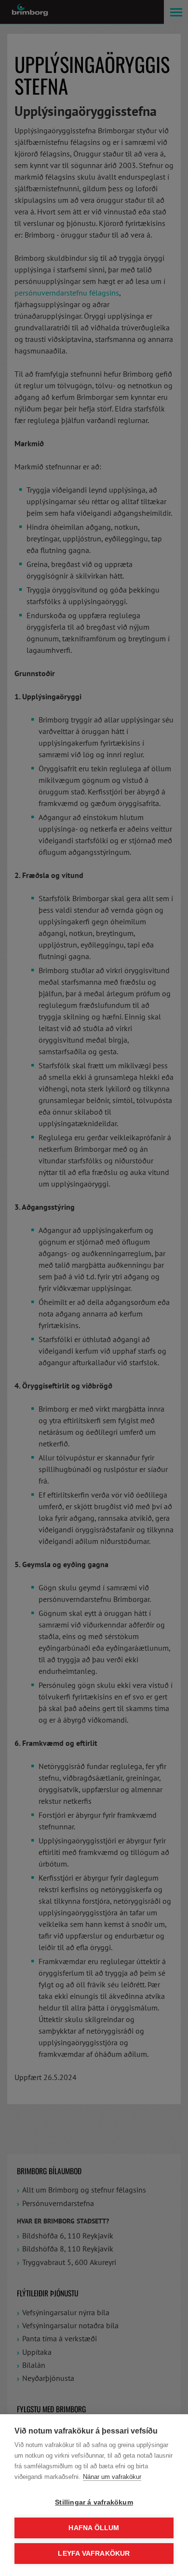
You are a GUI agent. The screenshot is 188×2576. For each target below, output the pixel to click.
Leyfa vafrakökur (94, 2554)
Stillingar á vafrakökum (94, 2502)
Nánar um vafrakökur (112, 2477)
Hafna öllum (94, 2528)
